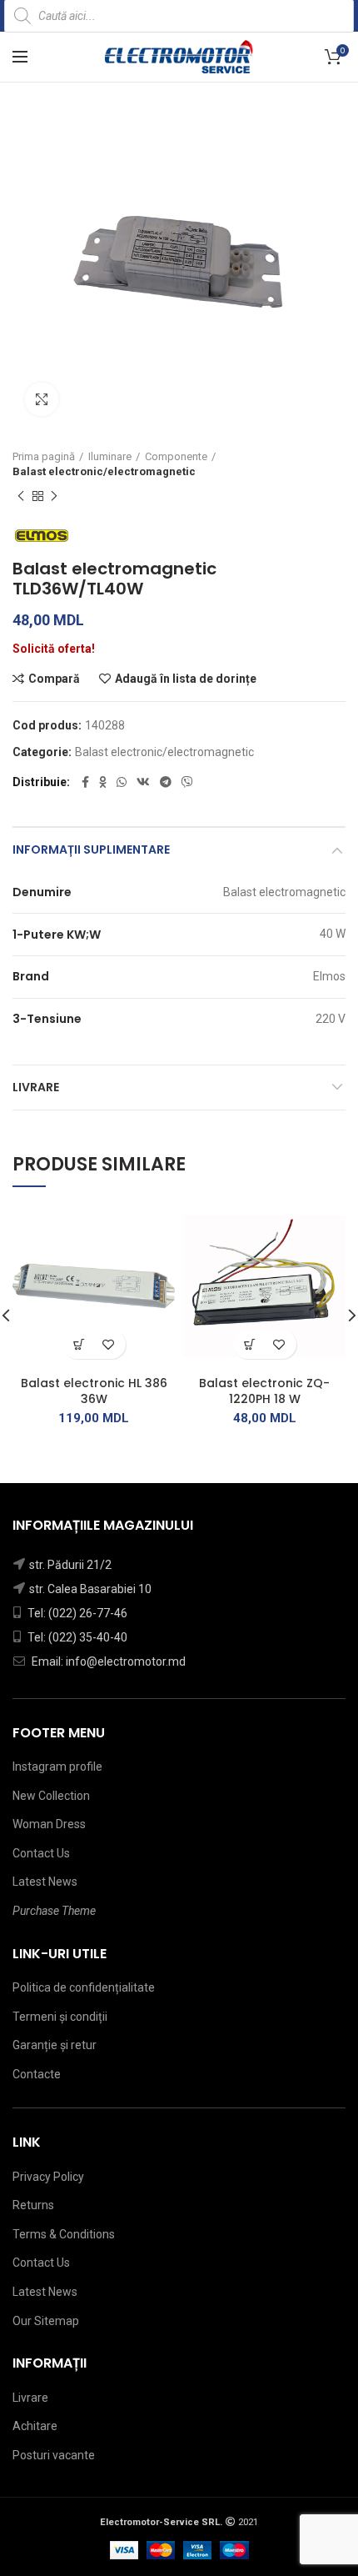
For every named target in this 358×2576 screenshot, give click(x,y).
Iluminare (110, 456)
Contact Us (41, 1853)
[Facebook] (85, 782)
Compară (54, 679)
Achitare (35, 2426)
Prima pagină (44, 456)
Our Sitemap (46, 2321)
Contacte (37, 2074)
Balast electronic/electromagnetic (104, 471)
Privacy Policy (48, 2177)
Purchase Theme (54, 1911)
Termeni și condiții (60, 2017)
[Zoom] (42, 399)
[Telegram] (166, 782)
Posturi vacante (54, 2455)
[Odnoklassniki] (103, 782)
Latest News (45, 1882)
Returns (33, 2205)
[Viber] (187, 782)
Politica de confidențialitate (84, 1987)
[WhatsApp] (122, 782)
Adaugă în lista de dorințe (186, 679)
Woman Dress (49, 1824)
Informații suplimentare (91, 849)
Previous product (21, 496)
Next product (54, 496)
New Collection (51, 1796)
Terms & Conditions (64, 2234)
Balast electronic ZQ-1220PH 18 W (264, 1391)
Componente (176, 456)
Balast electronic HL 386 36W (94, 1391)
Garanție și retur (55, 2045)
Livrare (36, 1087)
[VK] (143, 782)
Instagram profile (57, 1767)
